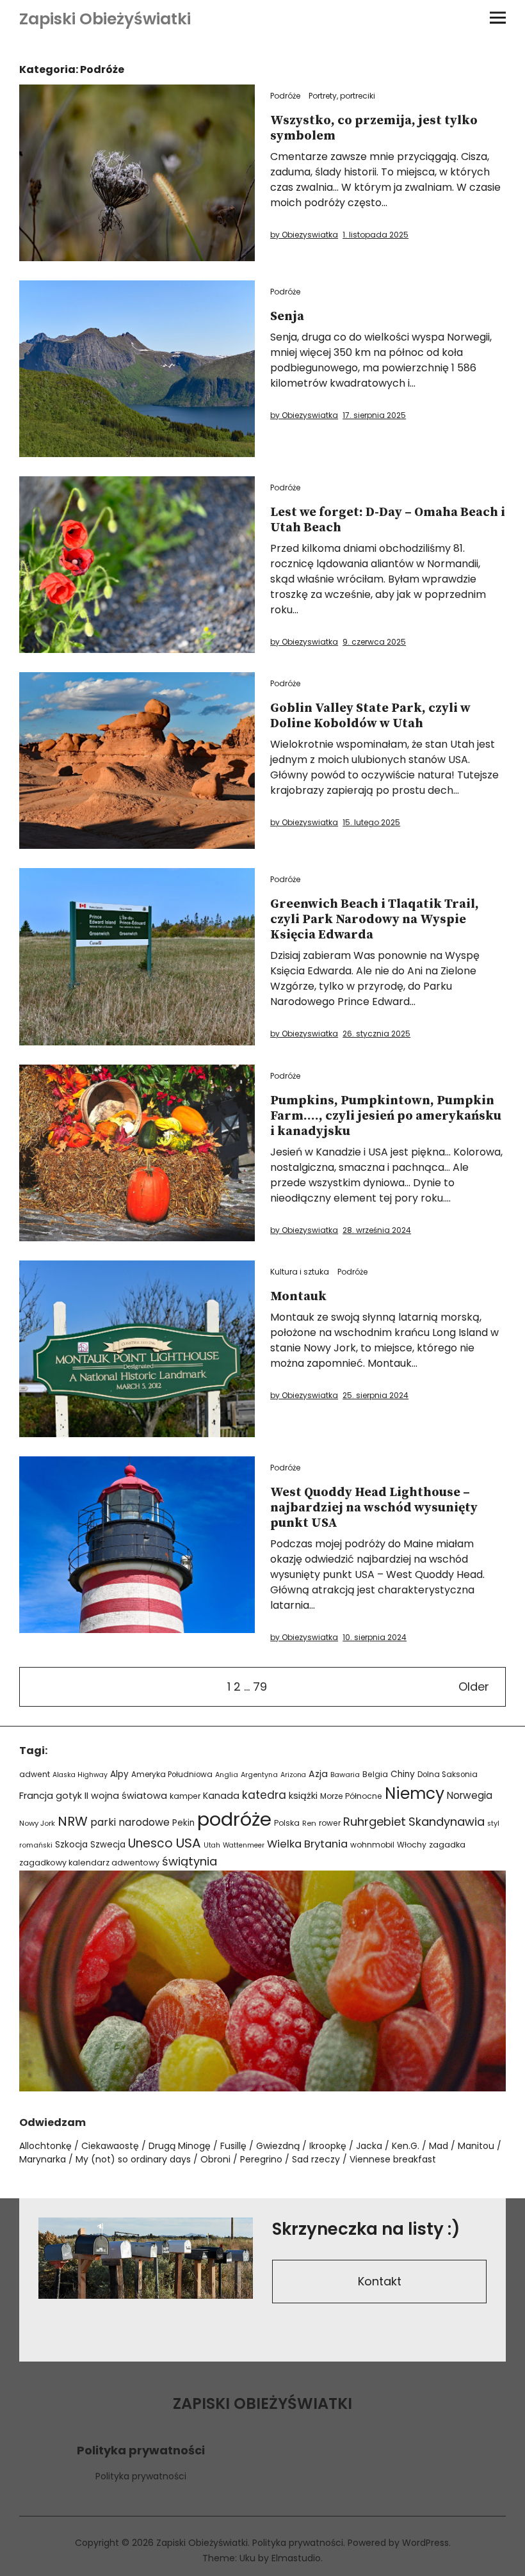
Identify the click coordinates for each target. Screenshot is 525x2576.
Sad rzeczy (316, 2159)
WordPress (425, 2543)
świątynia (190, 1861)
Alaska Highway (80, 1775)
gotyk (69, 1796)
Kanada (221, 1796)
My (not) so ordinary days (133, 2159)
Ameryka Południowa (172, 1775)
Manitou (476, 2146)
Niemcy (415, 1793)
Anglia (227, 1775)
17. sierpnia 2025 (374, 415)
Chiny (403, 1774)
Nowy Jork (37, 1823)
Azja (318, 1774)
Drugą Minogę (180, 2146)
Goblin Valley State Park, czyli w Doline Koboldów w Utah (370, 716)
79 (260, 1686)
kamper (185, 1796)
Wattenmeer (244, 1845)
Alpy (119, 1774)
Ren (309, 1823)
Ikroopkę (328, 2146)
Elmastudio (296, 2558)
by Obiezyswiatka (304, 235)
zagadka (447, 1845)
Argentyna (259, 1775)
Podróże (285, 96)
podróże (234, 1819)
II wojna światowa (126, 1796)
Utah (212, 1845)
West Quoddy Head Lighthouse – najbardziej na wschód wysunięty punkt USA (374, 1508)
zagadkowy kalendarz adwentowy (89, 1863)
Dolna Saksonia (448, 1775)
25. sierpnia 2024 (376, 1395)
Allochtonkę (45, 2146)
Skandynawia (447, 1822)
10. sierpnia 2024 (375, 1637)
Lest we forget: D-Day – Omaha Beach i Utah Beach (388, 520)
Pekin (183, 1823)
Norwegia (470, 1795)
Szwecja (108, 1845)
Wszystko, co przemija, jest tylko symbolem (374, 128)
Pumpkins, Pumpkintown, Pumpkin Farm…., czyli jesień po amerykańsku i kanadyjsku (386, 1116)
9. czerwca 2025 (374, 642)
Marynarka (43, 2159)
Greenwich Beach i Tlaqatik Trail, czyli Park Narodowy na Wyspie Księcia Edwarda (375, 920)
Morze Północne (351, 1796)
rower (330, 1823)
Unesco (150, 1843)
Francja (36, 1796)
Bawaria (345, 1775)
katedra (264, 1795)
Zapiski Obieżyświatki (105, 19)
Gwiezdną (278, 2146)
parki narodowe (130, 1822)
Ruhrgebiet (375, 1822)
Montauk (298, 1297)
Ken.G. (406, 2146)
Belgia (375, 1774)
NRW (73, 1821)
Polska (287, 1823)
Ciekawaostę (110, 2146)
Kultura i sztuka (300, 1272)
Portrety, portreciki (342, 96)
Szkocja (71, 1845)
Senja (287, 317)
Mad (439, 2146)
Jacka (369, 2146)
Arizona (293, 1775)
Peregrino (261, 2159)
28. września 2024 (377, 1230)
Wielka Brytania (307, 1844)
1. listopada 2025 (376, 235)
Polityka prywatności (141, 2476)
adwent (35, 1774)
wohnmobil (372, 1845)
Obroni (215, 2159)
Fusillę (233, 2146)
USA (188, 1843)
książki (303, 1796)
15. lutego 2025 (371, 822)
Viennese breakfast (393, 2159)
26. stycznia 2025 (376, 1034)
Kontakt (380, 2281)
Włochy (412, 1845)
